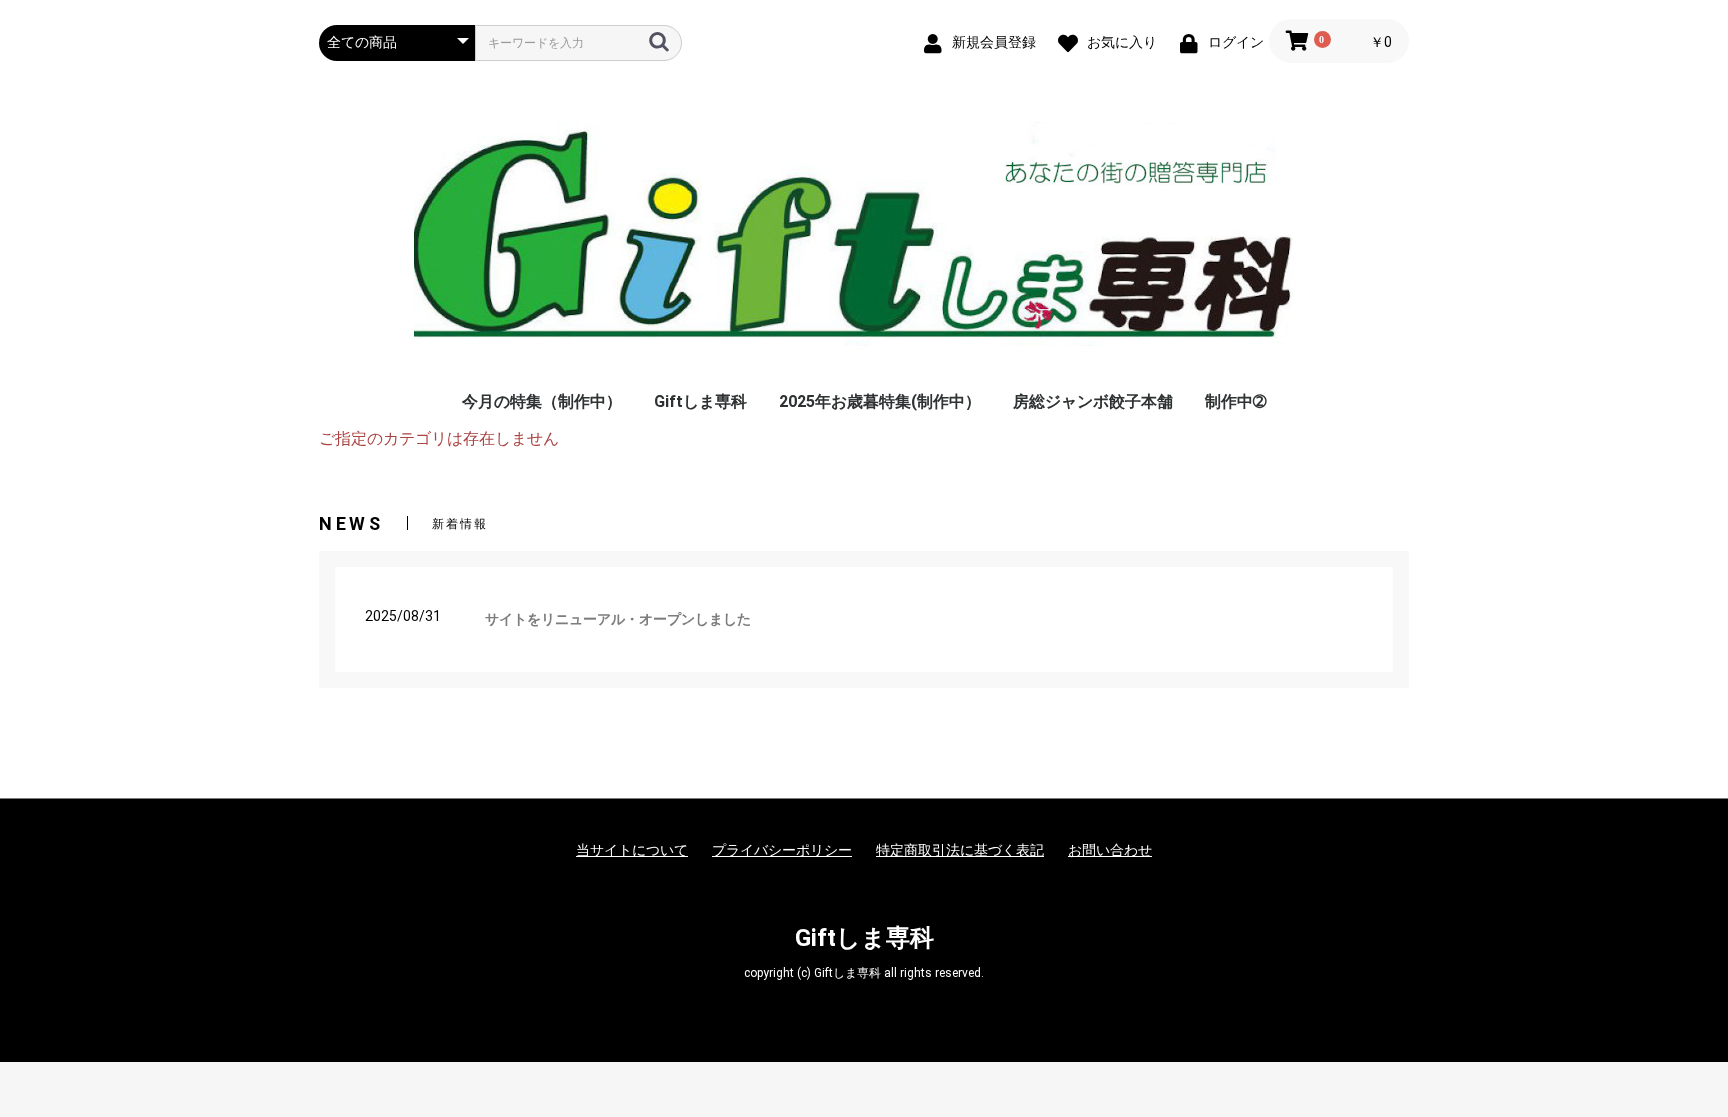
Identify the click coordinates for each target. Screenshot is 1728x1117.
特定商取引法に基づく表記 (960, 850)
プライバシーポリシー (782, 850)
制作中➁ (1235, 401)
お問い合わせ (1110, 850)
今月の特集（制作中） (542, 401)
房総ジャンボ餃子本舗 (1093, 401)
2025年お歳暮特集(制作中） (880, 401)
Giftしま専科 (700, 401)
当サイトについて (632, 850)
